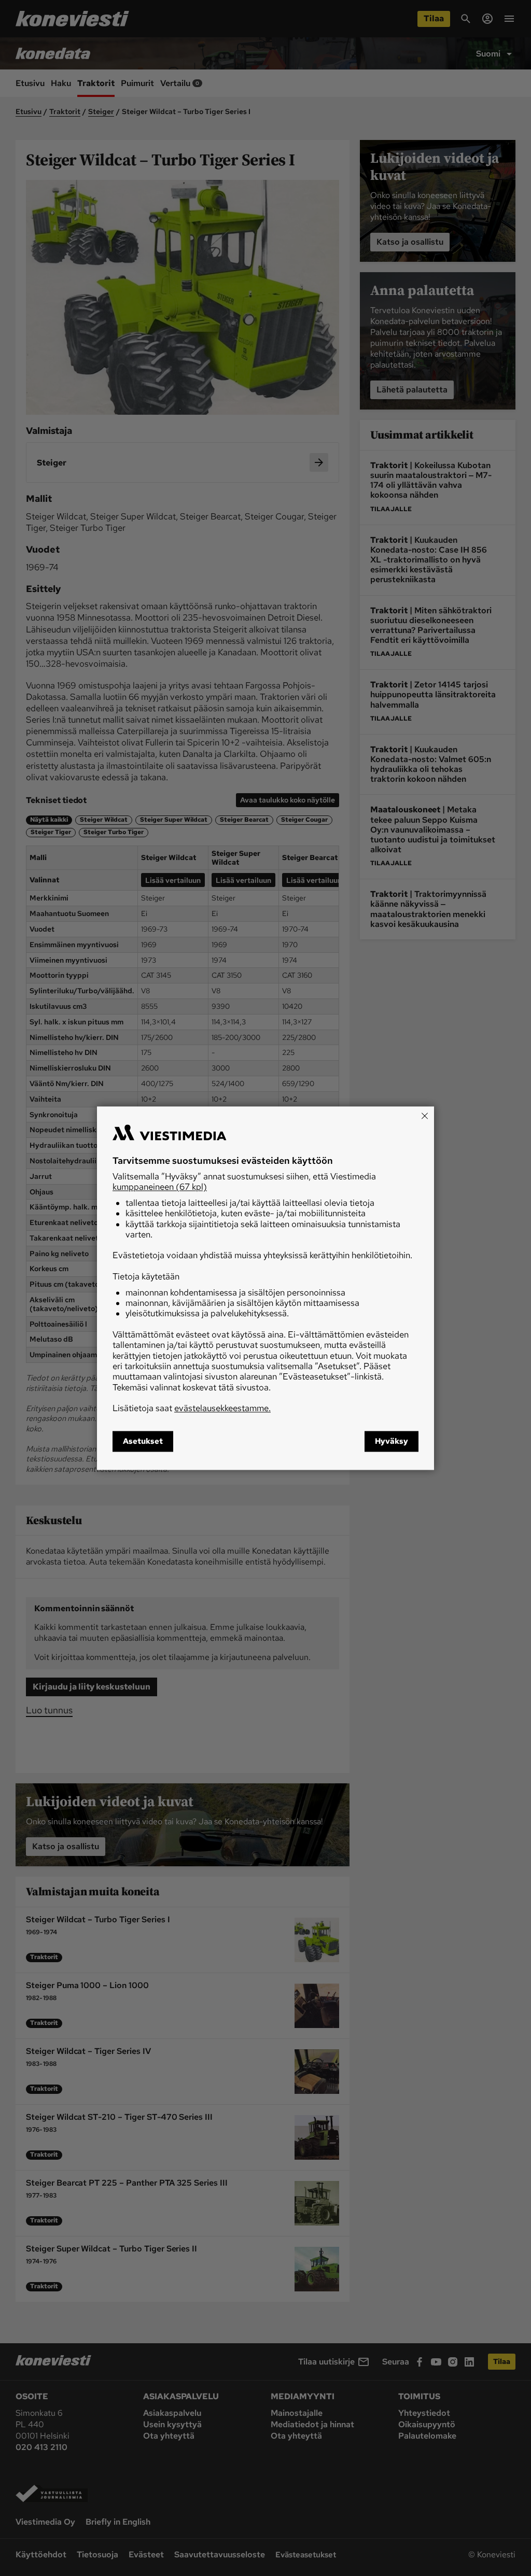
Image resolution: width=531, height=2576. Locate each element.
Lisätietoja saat (192, 1409)
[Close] (425, 1116)
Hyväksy (392, 1441)
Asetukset (143, 1441)
